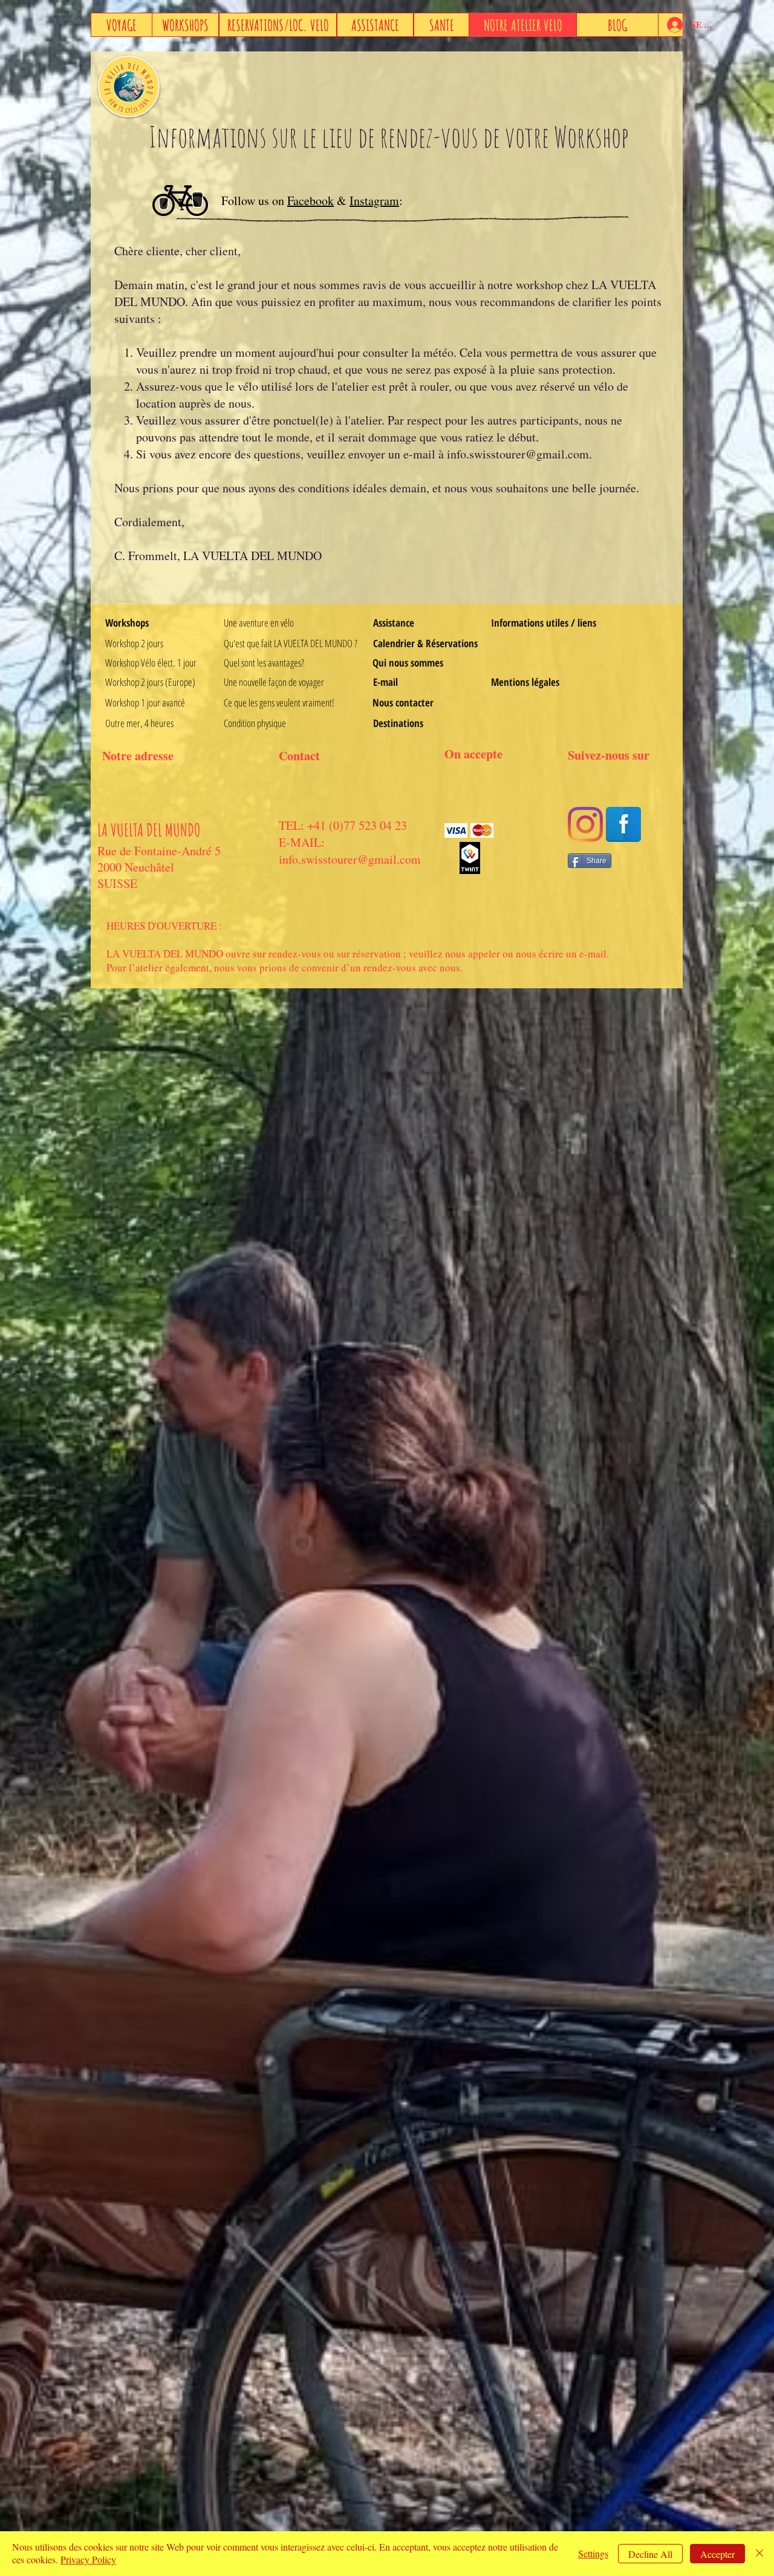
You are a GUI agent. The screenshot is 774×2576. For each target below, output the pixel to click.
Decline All (650, 2554)
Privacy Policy (88, 2559)
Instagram (374, 201)
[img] (456, 831)
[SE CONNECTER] (671, 25)
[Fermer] (759, 2554)
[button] (543, 623)
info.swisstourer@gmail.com (518, 454)
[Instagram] (585, 824)
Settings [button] (593, 2553)
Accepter (717, 2554)
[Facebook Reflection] (623, 824)
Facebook (311, 201)
